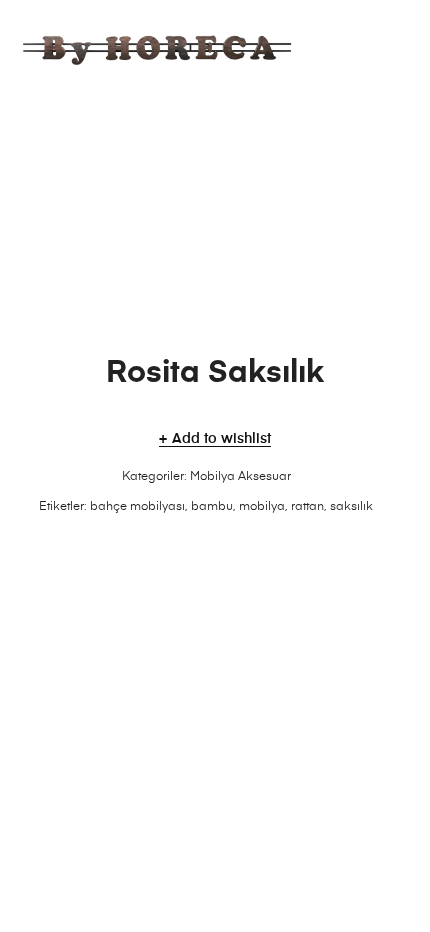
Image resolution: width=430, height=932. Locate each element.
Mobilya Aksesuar (240, 477)
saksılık (351, 507)
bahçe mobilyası (137, 507)
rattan (307, 507)
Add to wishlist (221, 439)
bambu (212, 507)
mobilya (262, 507)
